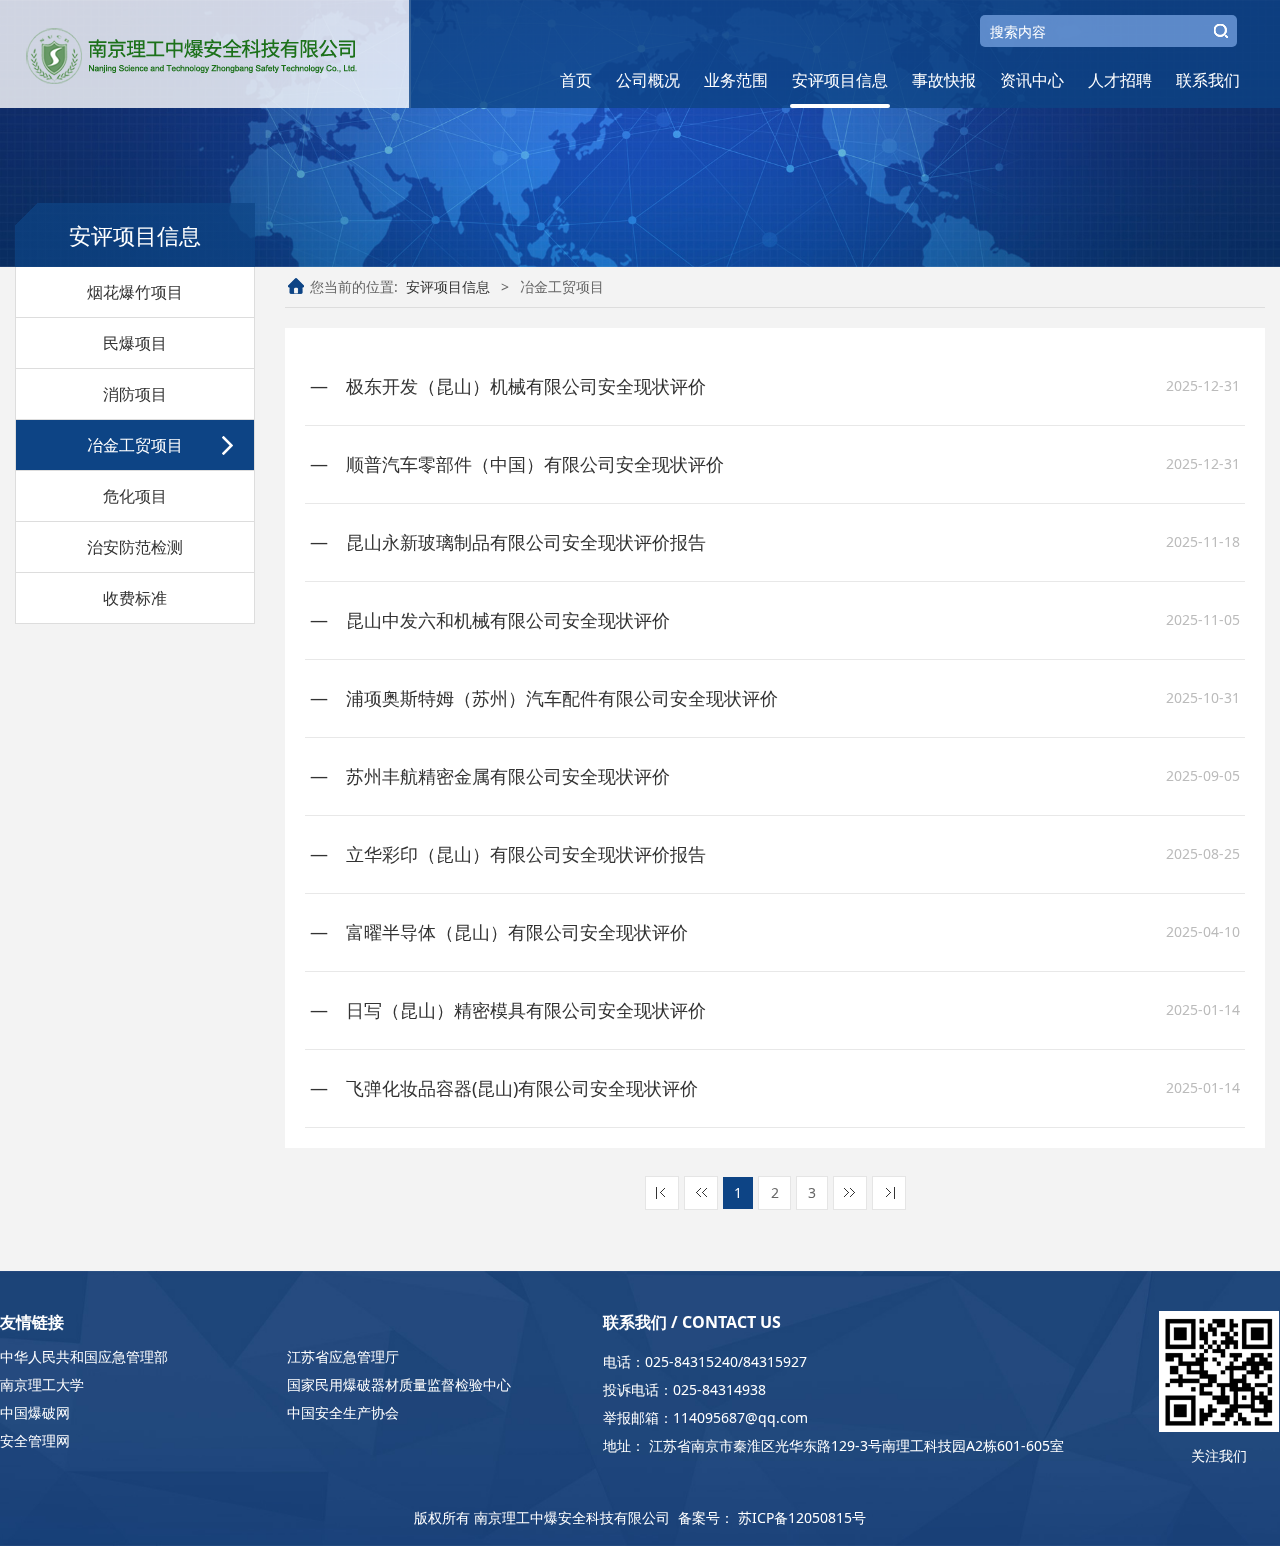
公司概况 (648, 80)
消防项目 (135, 394)
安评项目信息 (840, 80)
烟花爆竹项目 (135, 292)
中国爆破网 (35, 1412)
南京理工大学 (42, 1384)
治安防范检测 (135, 547)
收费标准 (135, 598)
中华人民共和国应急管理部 (84, 1356)
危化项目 (135, 496)
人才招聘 (1120, 80)
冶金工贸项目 (135, 445)
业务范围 (736, 80)
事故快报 (944, 80)
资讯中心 (1032, 80)
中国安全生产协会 (343, 1412)
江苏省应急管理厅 (343, 1356)
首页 (576, 80)
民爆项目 (135, 343)
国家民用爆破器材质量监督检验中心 (399, 1384)
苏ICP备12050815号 (802, 1517)
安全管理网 (35, 1440)
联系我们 (1208, 80)
